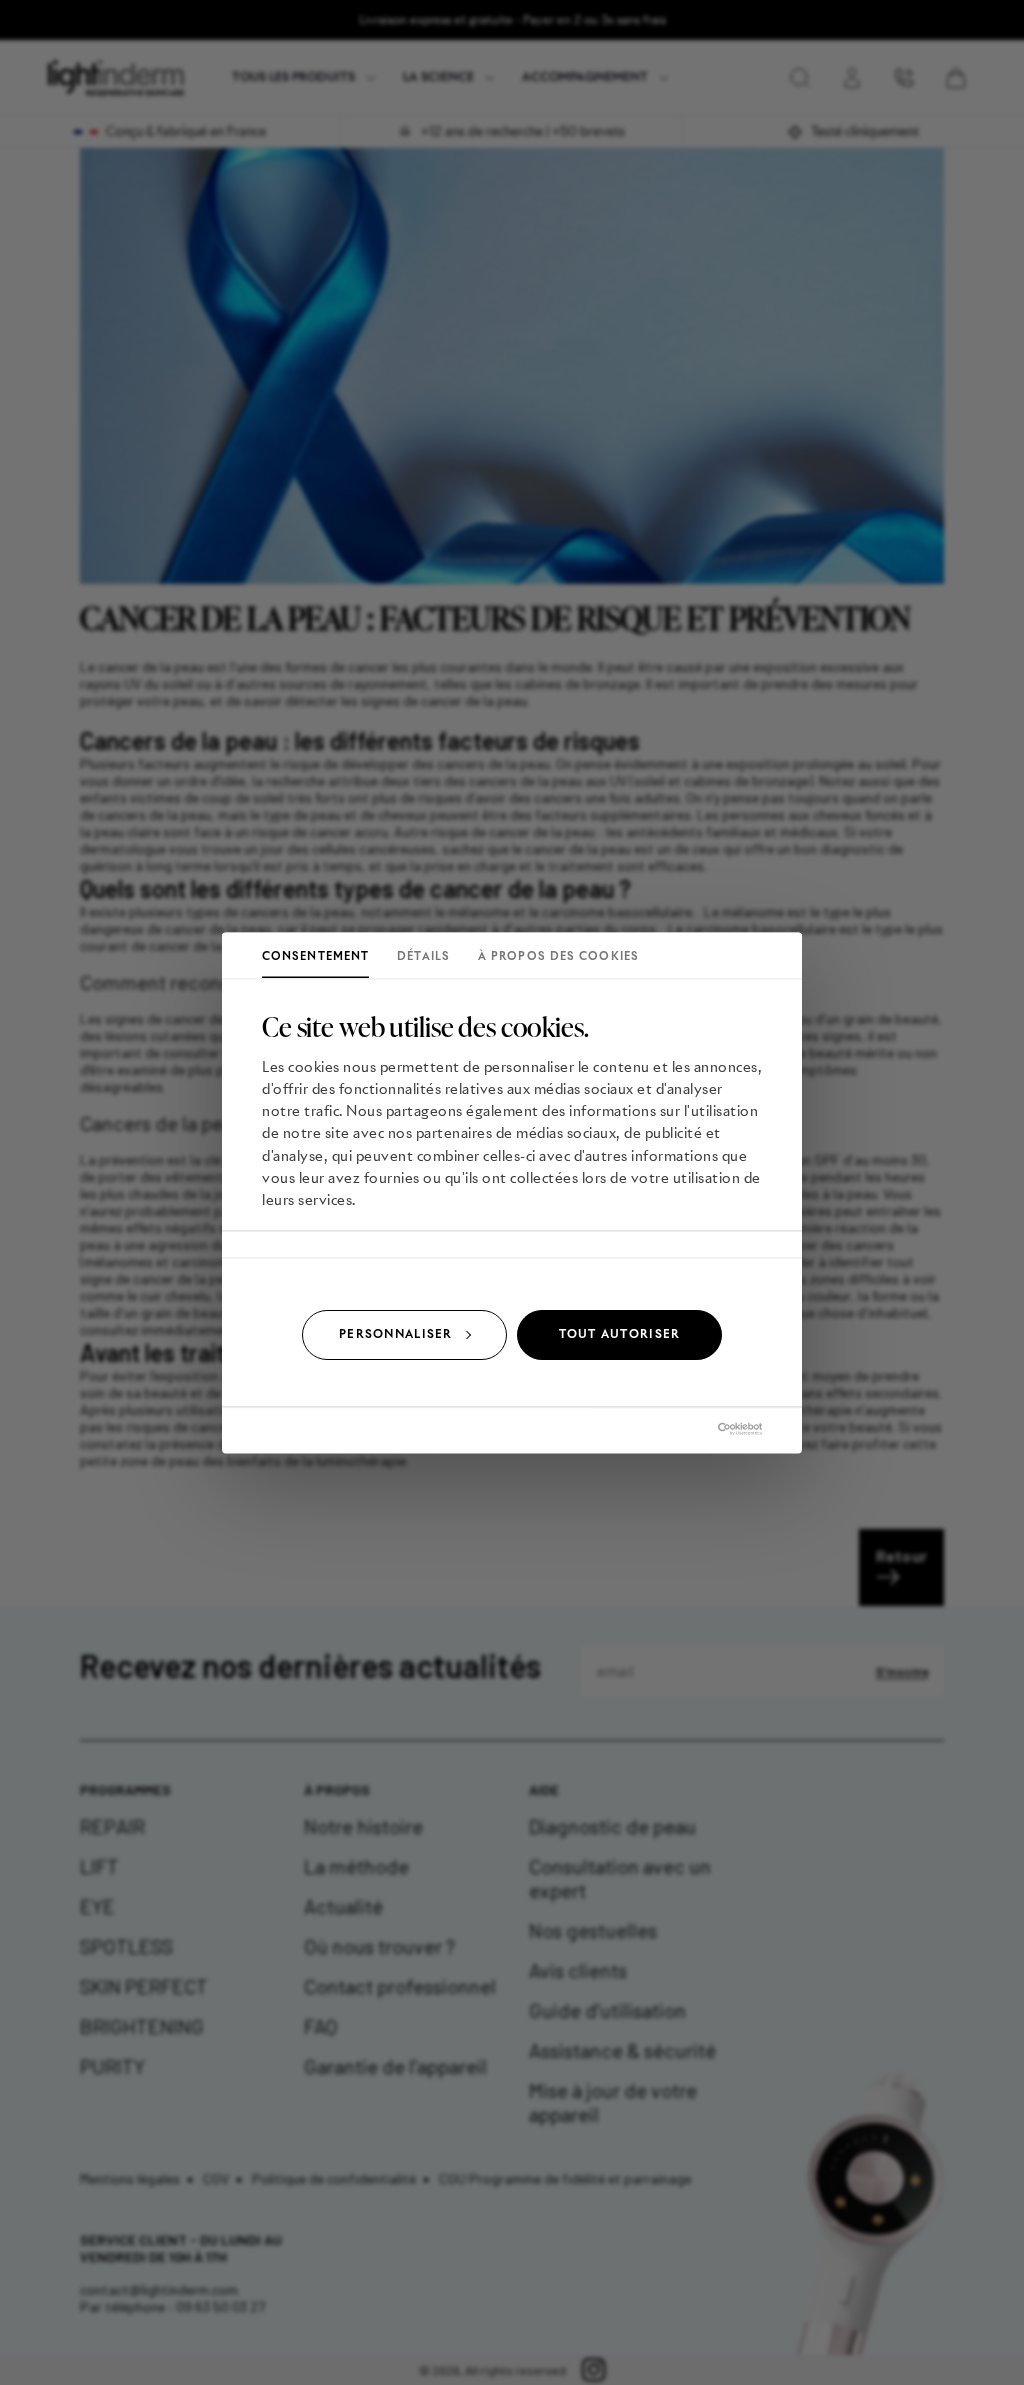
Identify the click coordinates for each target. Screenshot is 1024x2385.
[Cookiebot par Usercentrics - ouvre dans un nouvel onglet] (674, 1428)
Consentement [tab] (315, 956)
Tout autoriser (620, 1334)
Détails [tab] (423, 956)
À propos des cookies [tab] (558, 956)
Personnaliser (395, 1334)
